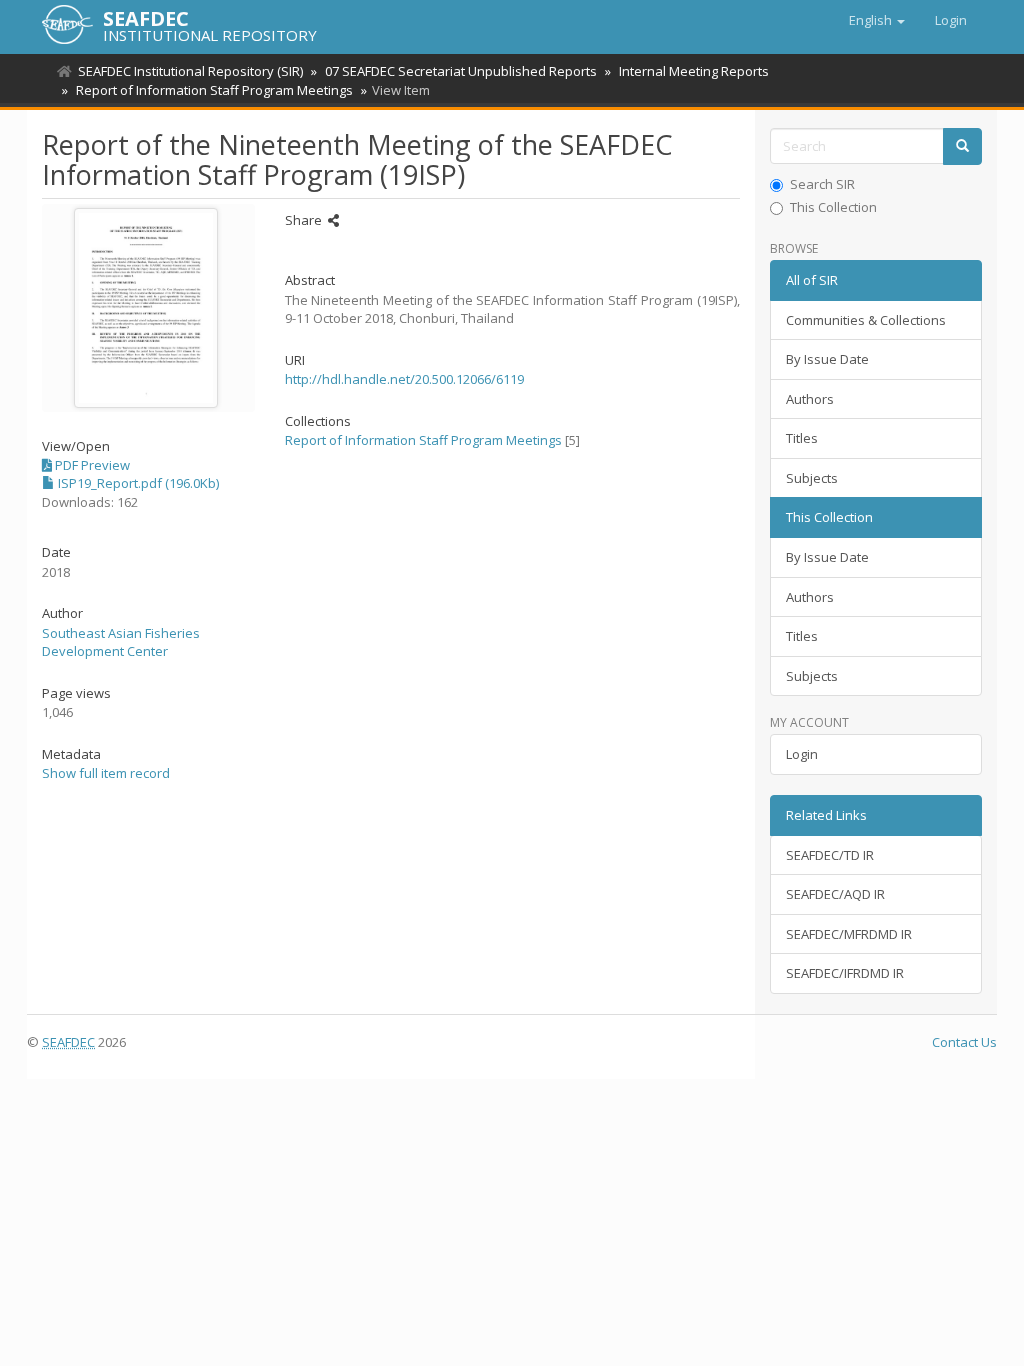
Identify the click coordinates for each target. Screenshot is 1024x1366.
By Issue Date (827, 359)
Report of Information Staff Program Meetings (214, 90)
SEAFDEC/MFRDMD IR (849, 934)
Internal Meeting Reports (694, 71)
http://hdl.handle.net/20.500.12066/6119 (404, 379)
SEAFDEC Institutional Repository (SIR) (190, 71)
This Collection (833, 207)
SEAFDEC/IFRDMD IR (845, 973)
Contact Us (964, 1042)
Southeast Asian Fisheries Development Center (121, 642)
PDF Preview (91, 465)
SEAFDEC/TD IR (830, 855)
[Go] (962, 146)
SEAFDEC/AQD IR (835, 894)
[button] (877, 20)
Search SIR (822, 184)
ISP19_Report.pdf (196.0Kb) (137, 483)
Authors (810, 399)
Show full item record (106, 773)
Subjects (812, 478)
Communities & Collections (866, 320)
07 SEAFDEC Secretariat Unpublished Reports (461, 71)
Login (802, 754)
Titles (802, 438)
